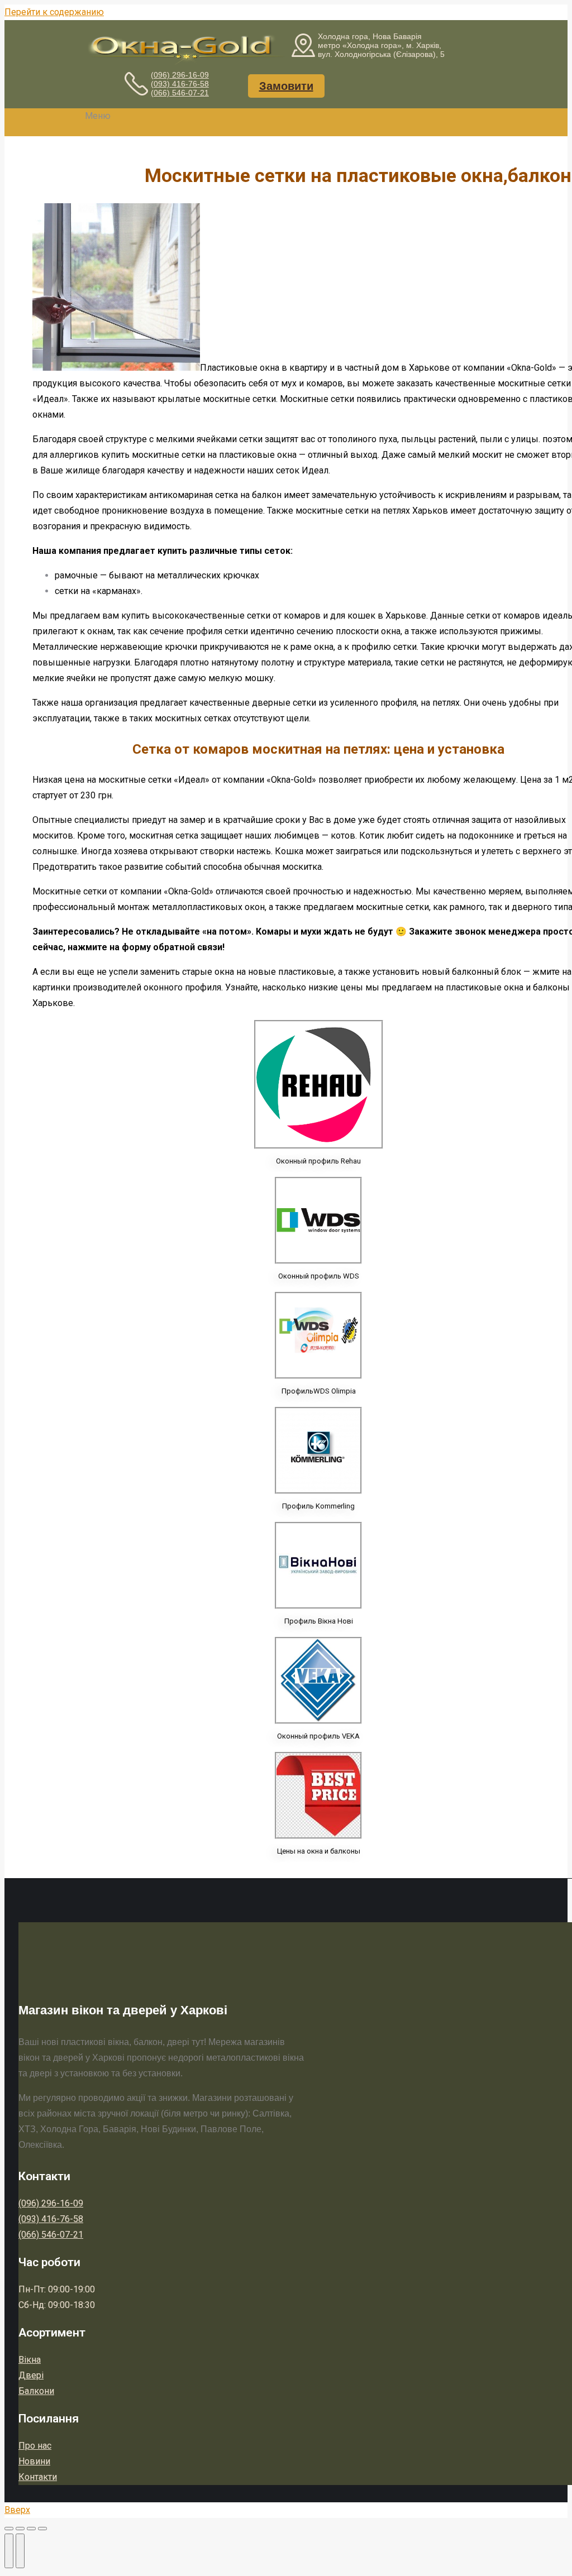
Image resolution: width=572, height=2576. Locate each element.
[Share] (20, 2529)
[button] (91, 116)
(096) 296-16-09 (180, 75)
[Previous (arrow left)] (9, 2551)
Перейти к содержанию (54, 12)
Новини (34, 2461)
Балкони (36, 2391)
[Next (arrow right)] (20, 2551)
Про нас (35, 2446)
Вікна (30, 2360)
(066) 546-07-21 (180, 93)
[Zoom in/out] (42, 2529)
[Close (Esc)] (9, 2529)
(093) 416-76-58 (180, 84)
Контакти (38, 2477)
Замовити (286, 86)
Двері (31, 2375)
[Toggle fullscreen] (31, 2529)
